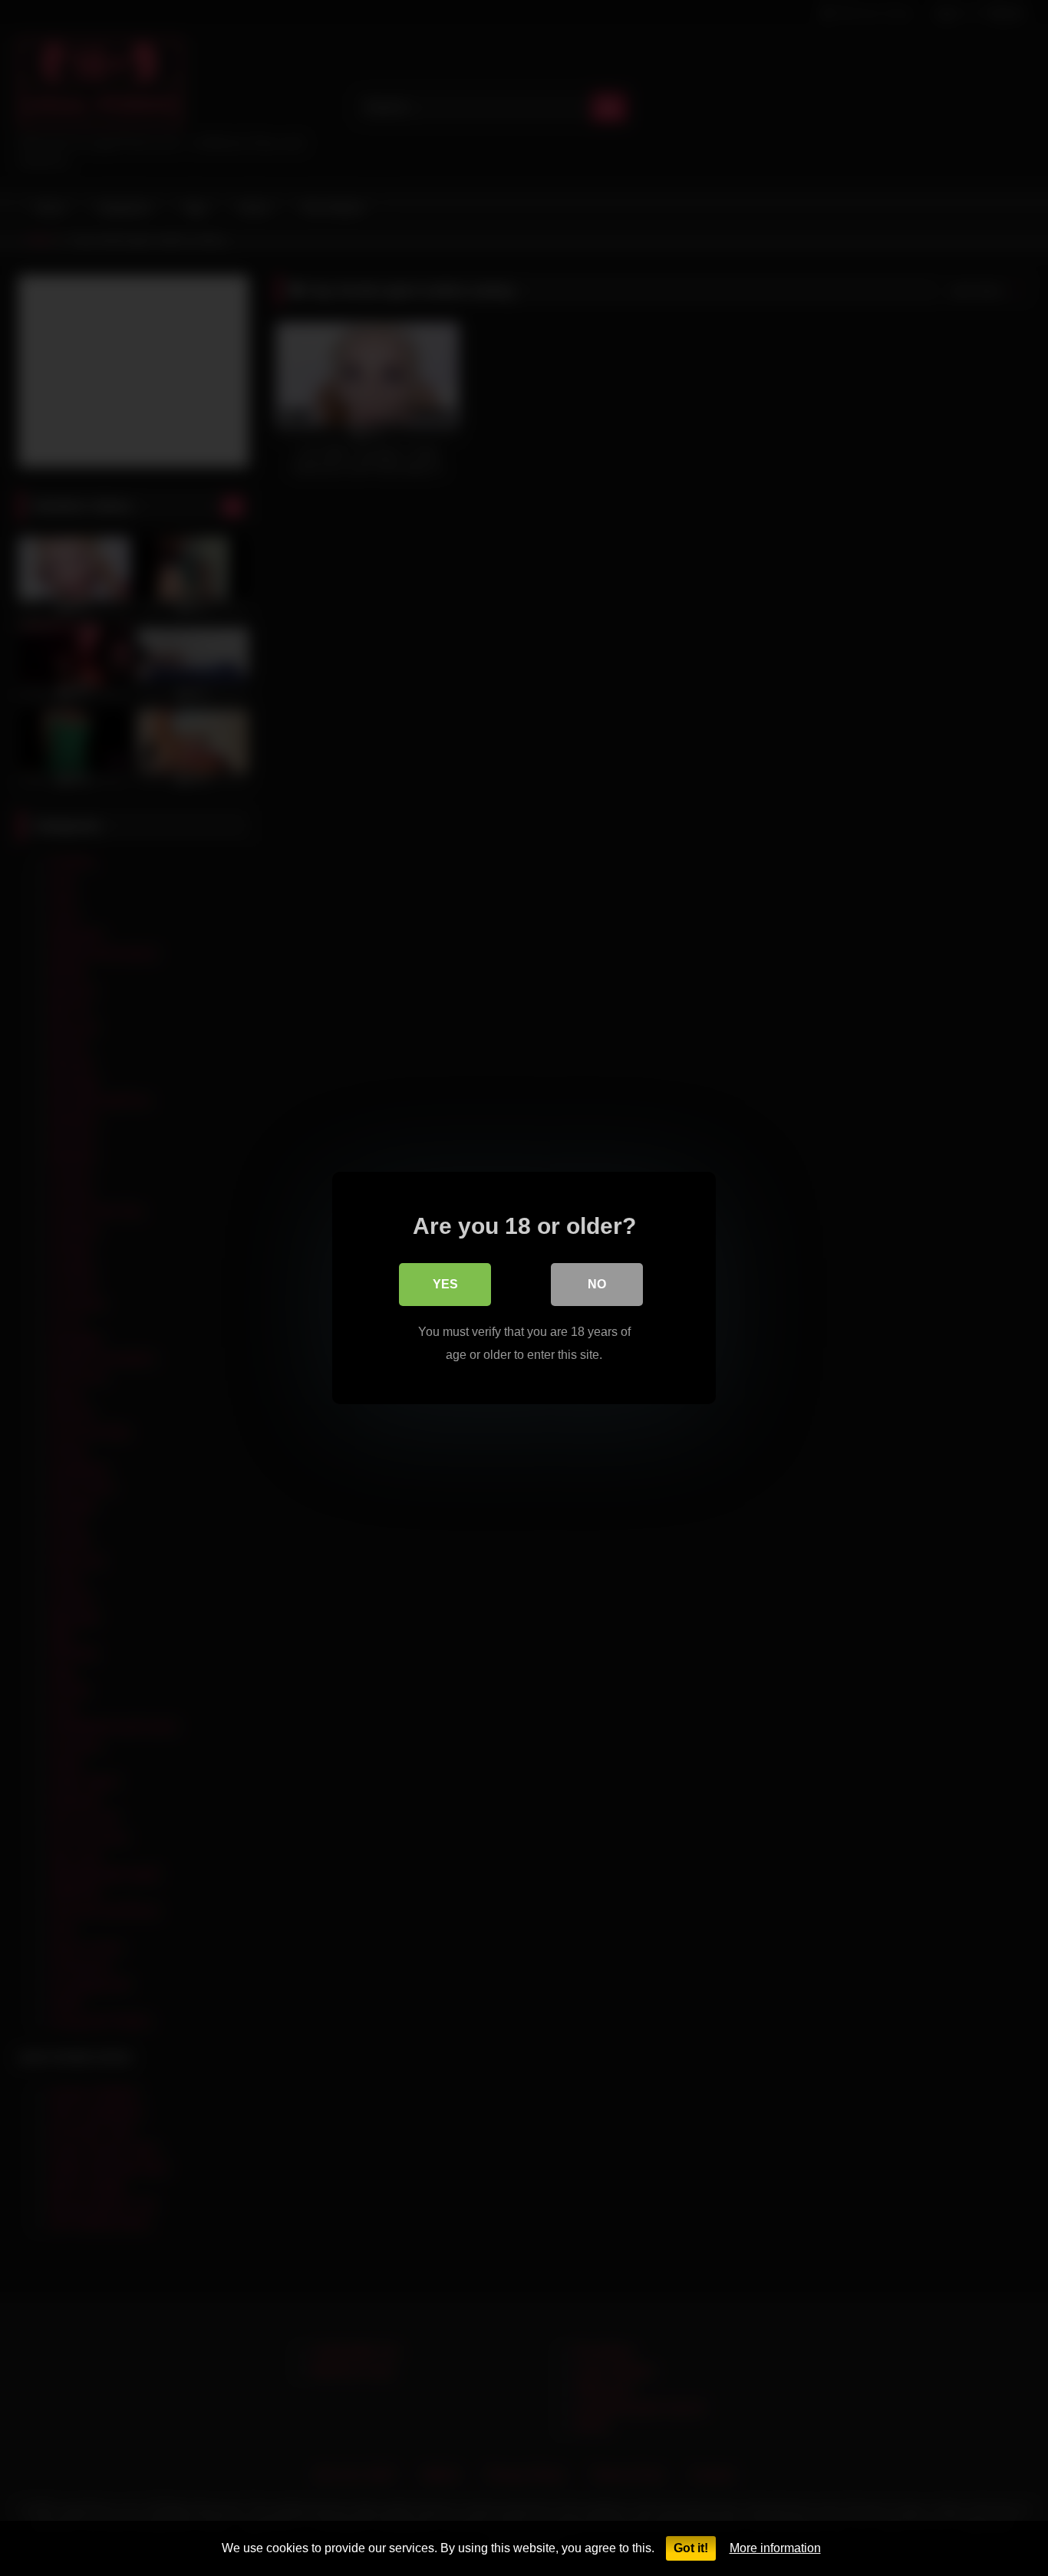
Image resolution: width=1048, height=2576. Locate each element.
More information (775, 2548)
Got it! (691, 2548)
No (597, 1284)
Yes (445, 1284)
